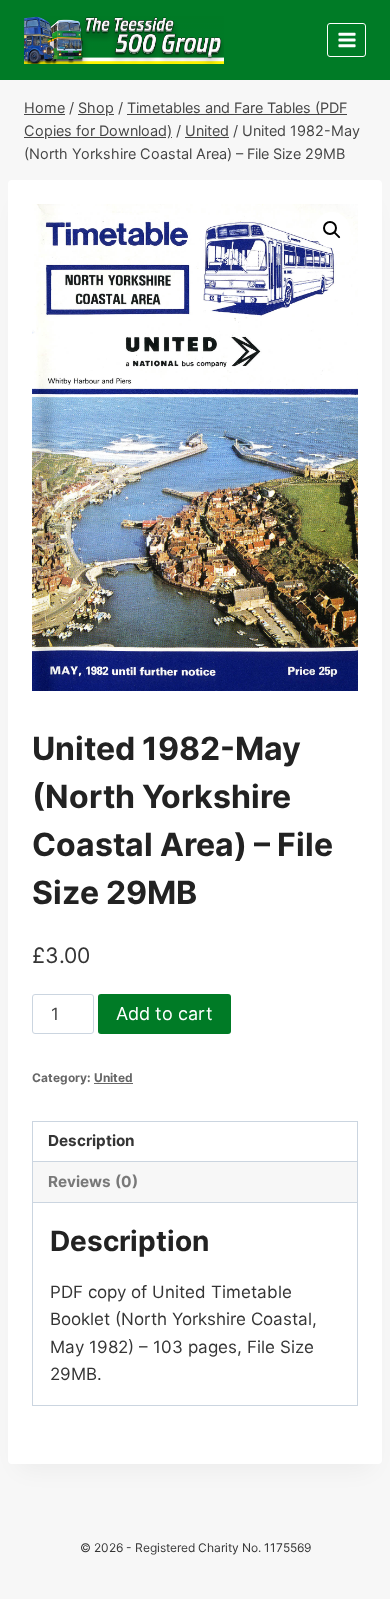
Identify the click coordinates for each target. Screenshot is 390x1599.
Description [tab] (91, 1140)
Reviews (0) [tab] (93, 1181)
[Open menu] (346, 39)
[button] (332, 230)
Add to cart (164, 1013)
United (113, 1077)
